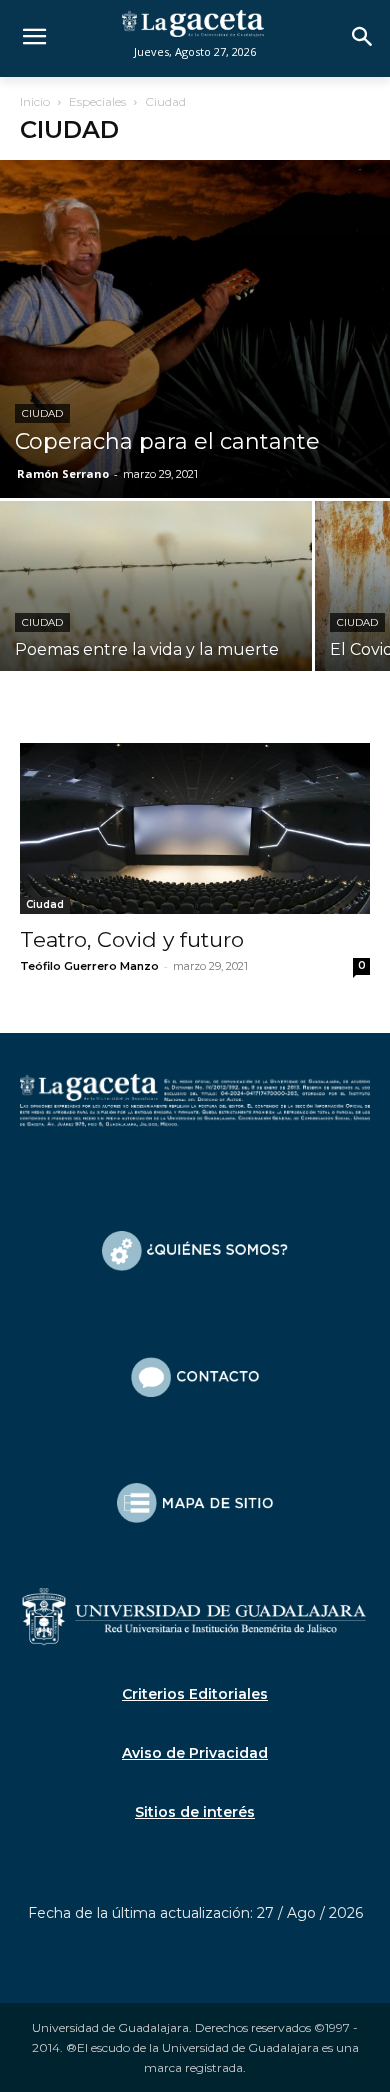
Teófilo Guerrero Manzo (89, 966)
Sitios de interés (195, 1812)
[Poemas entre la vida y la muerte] (156, 617)
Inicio (35, 101)
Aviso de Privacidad (195, 1753)
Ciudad (42, 413)
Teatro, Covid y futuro (132, 939)
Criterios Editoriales (195, 1694)
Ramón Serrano (63, 473)
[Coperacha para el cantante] (195, 328)
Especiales (97, 101)
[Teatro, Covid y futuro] (195, 828)
